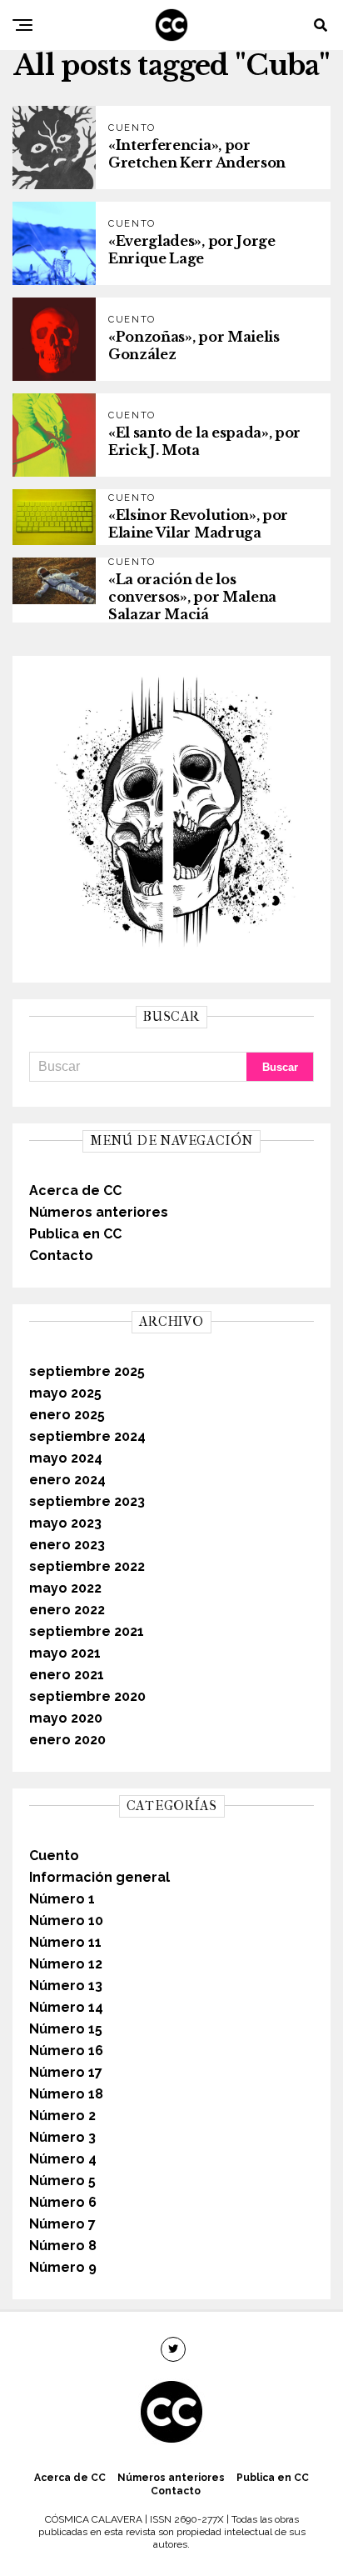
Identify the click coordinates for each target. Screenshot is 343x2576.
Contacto (61, 1255)
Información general (99, 1877)
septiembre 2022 (87, 1566)
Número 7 (62, 2224)
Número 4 (63, 2159)
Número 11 (65, 1942)
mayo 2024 (66, 1458)
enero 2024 (67, 1480)
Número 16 (66, 2051)
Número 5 (62, 2181)
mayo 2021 (65, 1653)
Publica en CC (75, 1234)
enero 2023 (67, 1545)
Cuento (54, 1856)
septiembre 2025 (87, 1371)
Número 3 (62, 2137)
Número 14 (66, 2007)
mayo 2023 (65, 1523)
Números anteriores (99, 1212)
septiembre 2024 (87, 1436)
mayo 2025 (65, 1393)
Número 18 (66, 2094)
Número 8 (63, 2246)
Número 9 (63, 2267)
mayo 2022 (65, 1588)
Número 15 (66, 2029)
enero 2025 (67, 1415)
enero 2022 (67, 1610)
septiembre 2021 (87, 1631)
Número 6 (63, 2202)
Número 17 (66, 2072)
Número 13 (66, 1986)
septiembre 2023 (87, 1501)
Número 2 (62, 2116)
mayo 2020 (66, 1718)
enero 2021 (67, 1675)
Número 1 (62, 1899)
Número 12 (66, 1964)
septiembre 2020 (87, 1696)
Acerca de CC (75, 1190)
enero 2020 (67, 1740)
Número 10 (66, 1921)
